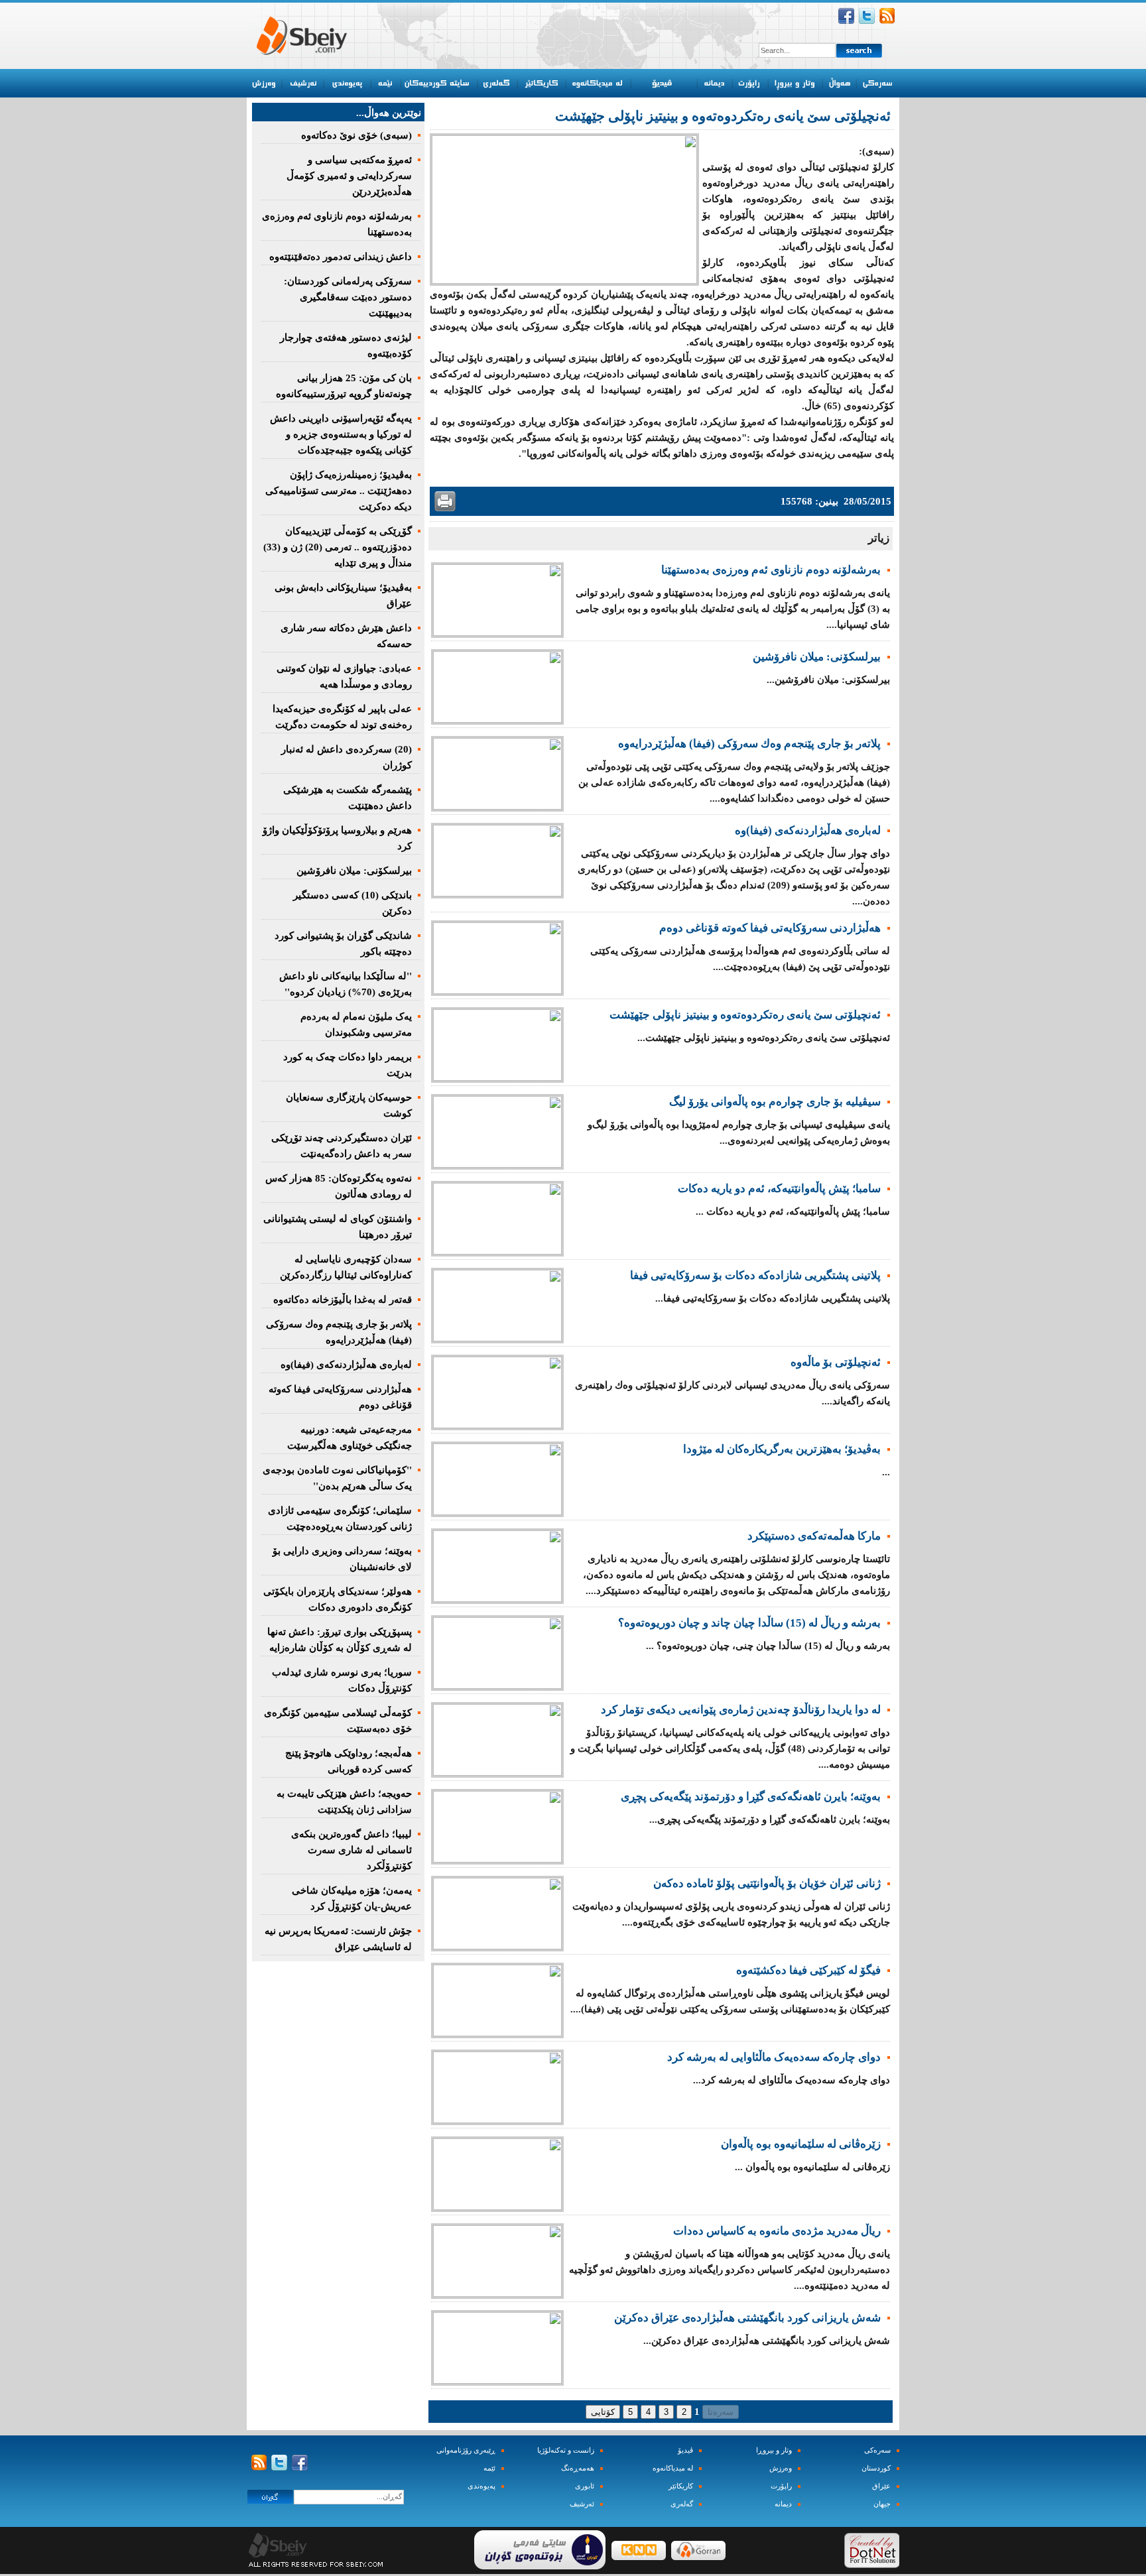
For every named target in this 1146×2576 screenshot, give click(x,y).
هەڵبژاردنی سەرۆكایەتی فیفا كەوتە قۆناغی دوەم (770, 928)
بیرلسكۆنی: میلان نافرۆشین (817, 657)
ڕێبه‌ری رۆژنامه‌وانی (466, 2450)
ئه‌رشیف (582, 2504)
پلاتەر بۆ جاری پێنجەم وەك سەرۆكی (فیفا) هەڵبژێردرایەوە (749, 744)
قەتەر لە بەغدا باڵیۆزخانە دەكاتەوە (343, 1300)
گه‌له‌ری (682, 2504)
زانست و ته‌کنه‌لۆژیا (566, 2450)
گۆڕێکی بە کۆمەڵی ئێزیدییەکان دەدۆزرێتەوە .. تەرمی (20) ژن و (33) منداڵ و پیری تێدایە (338, 547)
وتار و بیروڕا (774, 2450)
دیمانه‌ (783, 2504)
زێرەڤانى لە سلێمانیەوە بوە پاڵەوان (801, 2144)
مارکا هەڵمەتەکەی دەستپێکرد (814, 1536)
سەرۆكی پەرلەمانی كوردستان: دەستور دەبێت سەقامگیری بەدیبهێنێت (348, 297)
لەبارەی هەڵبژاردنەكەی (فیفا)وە (808, 830)
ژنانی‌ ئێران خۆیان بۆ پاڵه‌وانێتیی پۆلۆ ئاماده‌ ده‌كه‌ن (767, 1883)
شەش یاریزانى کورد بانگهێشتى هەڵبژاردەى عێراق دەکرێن (747, 2318)
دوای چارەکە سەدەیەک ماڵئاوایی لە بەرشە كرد (774, 2057)
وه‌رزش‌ (781, 2468)
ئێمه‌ (489, 2468)
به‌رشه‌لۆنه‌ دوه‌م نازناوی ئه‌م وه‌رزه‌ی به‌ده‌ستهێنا (771, 570)
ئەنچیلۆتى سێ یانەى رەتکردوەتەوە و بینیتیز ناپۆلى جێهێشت (745, 1015)
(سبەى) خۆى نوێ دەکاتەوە (356, 135)
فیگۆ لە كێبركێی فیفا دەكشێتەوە (808, 1970)
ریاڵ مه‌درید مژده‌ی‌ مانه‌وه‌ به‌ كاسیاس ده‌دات (777, 2231)
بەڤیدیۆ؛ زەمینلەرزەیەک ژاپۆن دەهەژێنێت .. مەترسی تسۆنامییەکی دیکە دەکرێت (339, 491)
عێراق (881, 2486)
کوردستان (876, 2468)
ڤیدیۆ (685, 2450)
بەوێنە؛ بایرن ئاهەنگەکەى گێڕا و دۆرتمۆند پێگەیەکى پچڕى (751, 1797)
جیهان (882, 2504)
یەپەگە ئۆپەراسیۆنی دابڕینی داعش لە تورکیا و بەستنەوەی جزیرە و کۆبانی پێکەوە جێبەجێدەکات (341, 434)
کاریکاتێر (681, 2486)
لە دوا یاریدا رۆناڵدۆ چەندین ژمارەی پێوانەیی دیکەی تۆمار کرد (741, 1710)
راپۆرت (781, 2486)
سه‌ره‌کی (877, 2450)
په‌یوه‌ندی (481, 2486)
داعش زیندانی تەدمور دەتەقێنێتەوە (341, 257)
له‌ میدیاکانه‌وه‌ (673, 2468)
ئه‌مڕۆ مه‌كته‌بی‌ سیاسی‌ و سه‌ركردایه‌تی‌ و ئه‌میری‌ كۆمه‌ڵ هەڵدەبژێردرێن (349, 176)
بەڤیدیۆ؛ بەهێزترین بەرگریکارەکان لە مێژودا (782, 1449)
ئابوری (585, 2486)
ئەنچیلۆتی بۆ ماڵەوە (836, 1362)
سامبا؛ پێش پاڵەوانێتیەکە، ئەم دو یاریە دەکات (779, 1189)
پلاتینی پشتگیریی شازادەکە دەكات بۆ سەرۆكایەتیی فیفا (755, 1275)
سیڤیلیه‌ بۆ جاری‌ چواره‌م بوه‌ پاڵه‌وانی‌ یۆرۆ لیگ (775, 1102)
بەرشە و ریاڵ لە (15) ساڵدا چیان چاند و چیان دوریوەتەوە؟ (749, 1623)
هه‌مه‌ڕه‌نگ (578, 2468)
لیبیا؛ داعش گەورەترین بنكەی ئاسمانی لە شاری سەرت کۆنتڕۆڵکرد (351, 1850)
